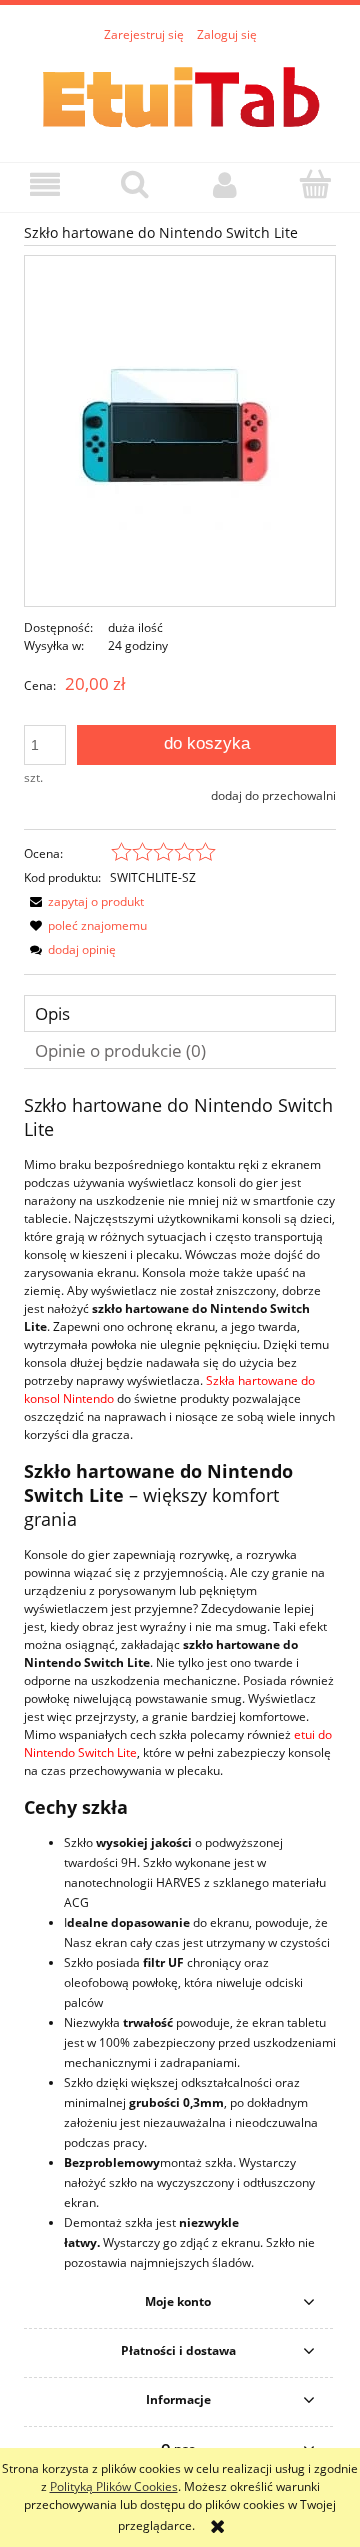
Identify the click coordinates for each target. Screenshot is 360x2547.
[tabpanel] (180, 1683)
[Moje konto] (225, 184)
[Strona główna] (180, 92)
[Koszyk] (315, 183)
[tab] (180, 1013)
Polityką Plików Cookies (114, 2486)
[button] (45, 184)
